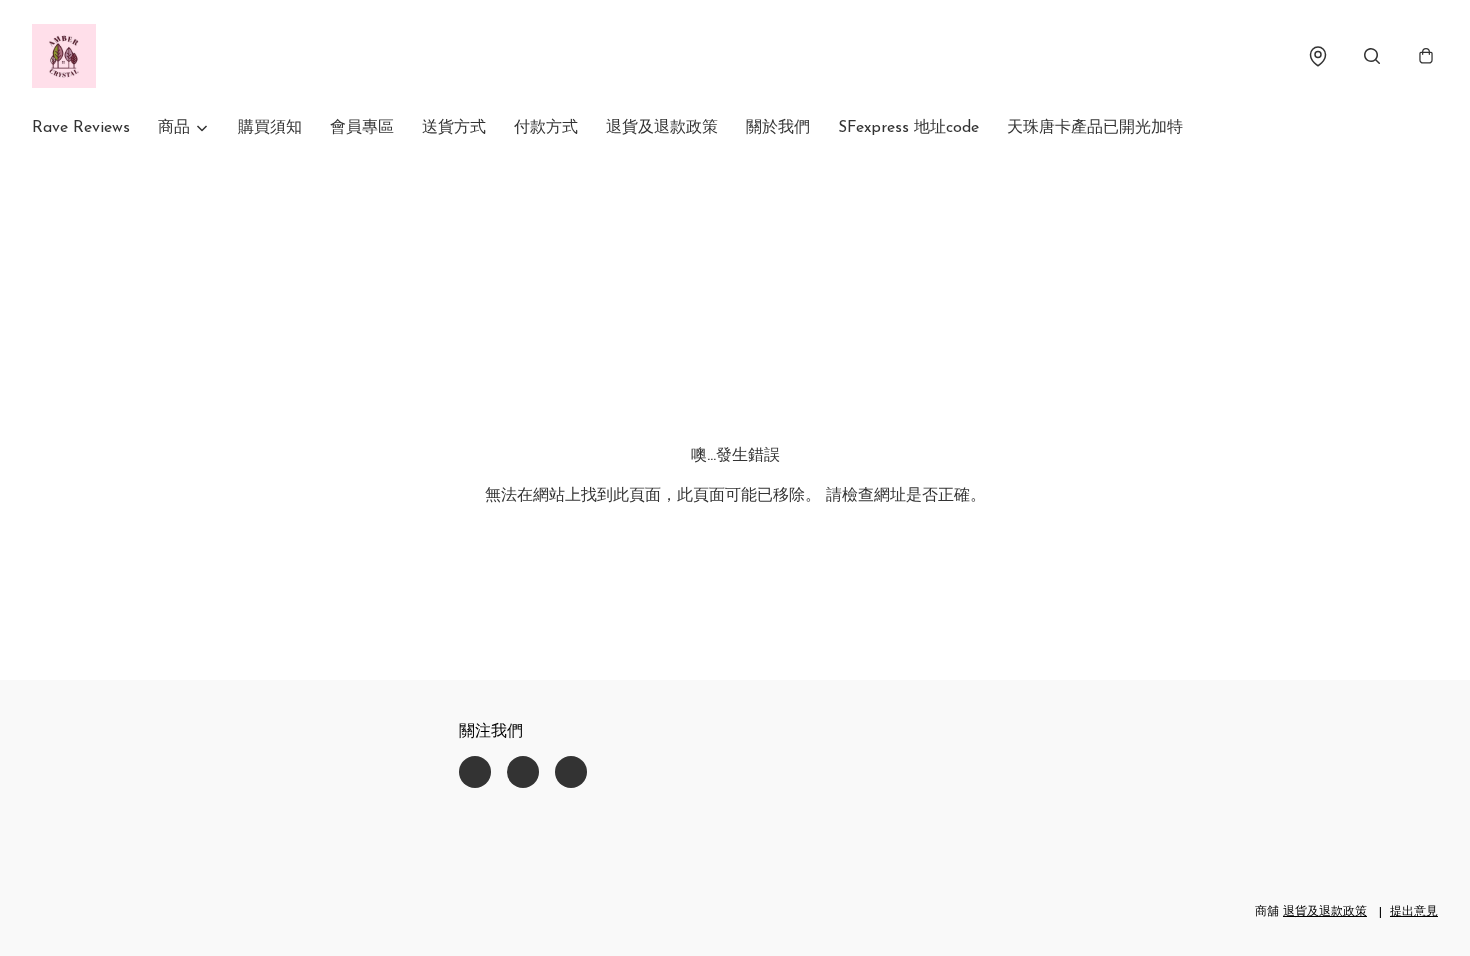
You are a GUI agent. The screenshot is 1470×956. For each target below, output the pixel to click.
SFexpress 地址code (908, 128)
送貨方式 (454, 128)
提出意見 (1414, 912)
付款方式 (546, 128)
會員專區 (362, 128)
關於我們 (778, 128)
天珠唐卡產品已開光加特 (1095, 128)
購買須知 (270, 128)
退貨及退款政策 (662, 128)
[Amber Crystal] (64, 56)
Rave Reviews (81, 128)
